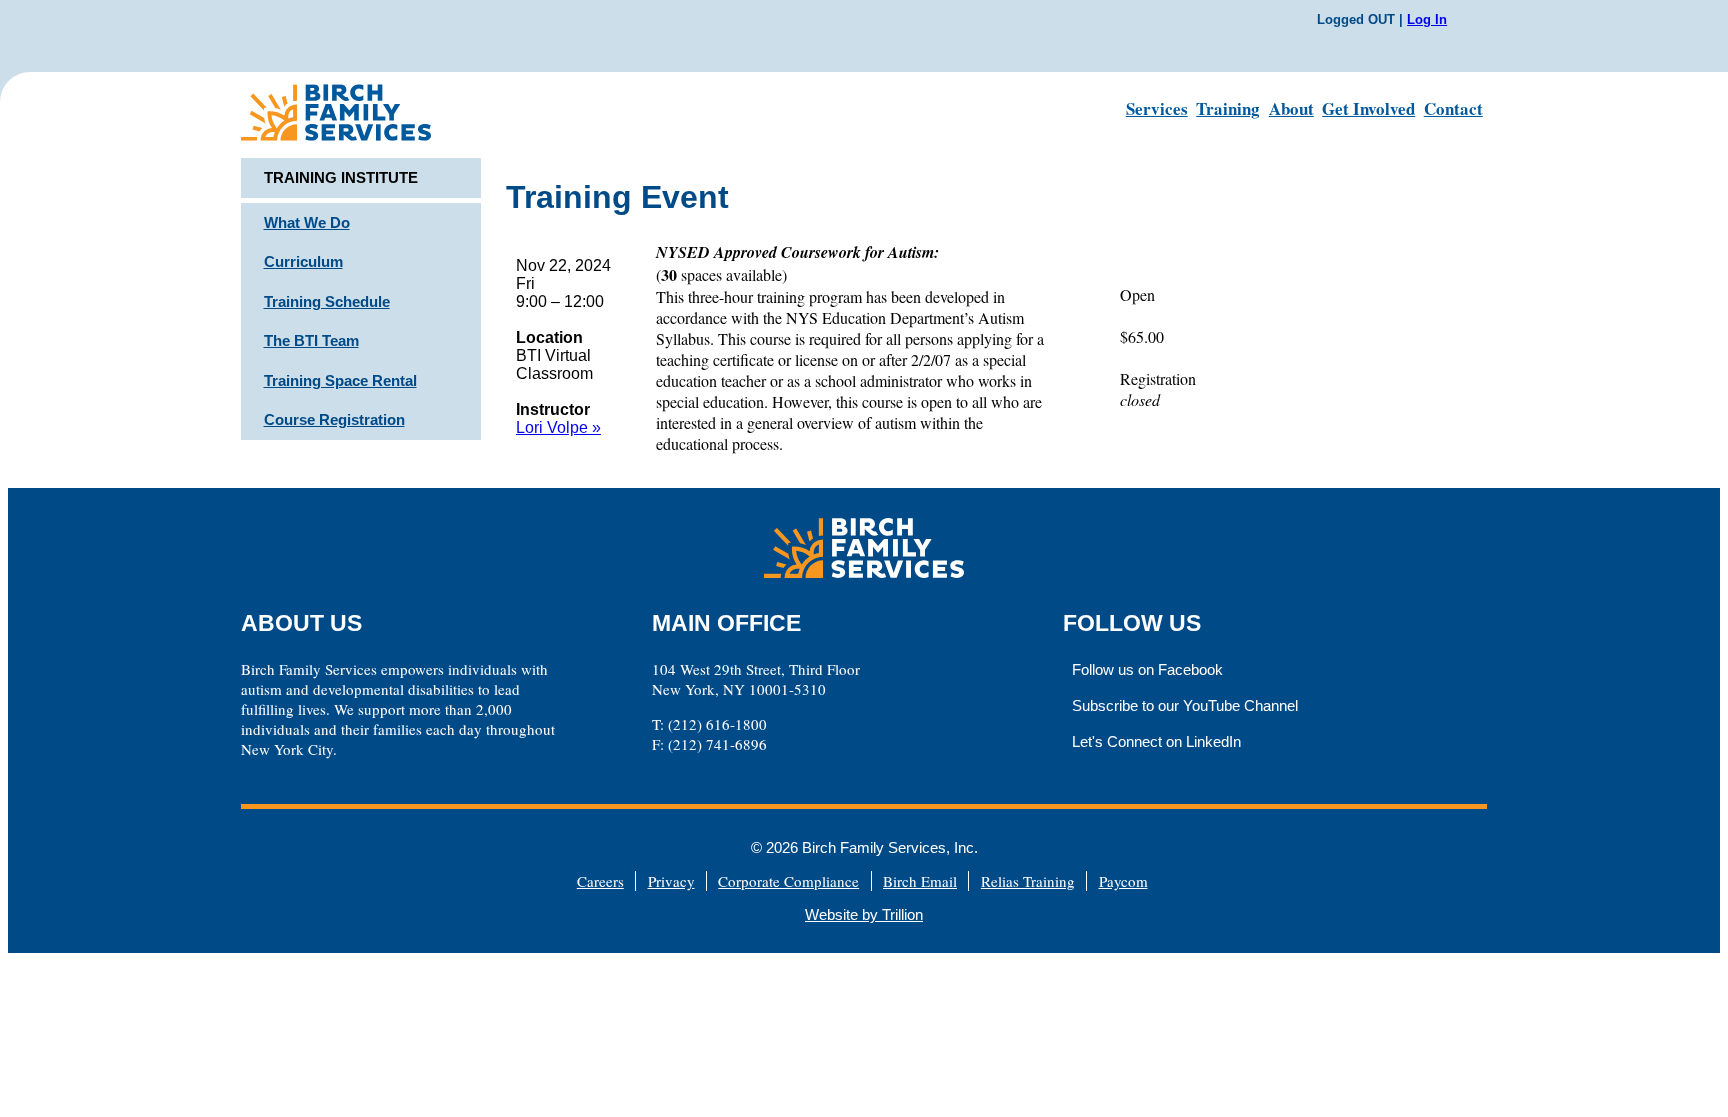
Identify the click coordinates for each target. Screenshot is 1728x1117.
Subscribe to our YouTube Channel (1185, 705)
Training (1228, 108)
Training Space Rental (340, 380)
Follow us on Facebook (1147, 669)
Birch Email (920, 881)
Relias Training (1028, 881)
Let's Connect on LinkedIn (1156, 741)
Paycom (1123, 881)
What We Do (307, 222)
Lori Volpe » (558, 427)
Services (1157, 108)
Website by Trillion (864, 914)
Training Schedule (327, 301)
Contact (1453, 108)
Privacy (671, 881)
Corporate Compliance (788, 881)
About (1291, 108)
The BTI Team (311, 340)
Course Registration (334, 419)
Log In (1427, 19)
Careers (600, 881)
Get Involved (1368, 108)
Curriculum (303, 261)
